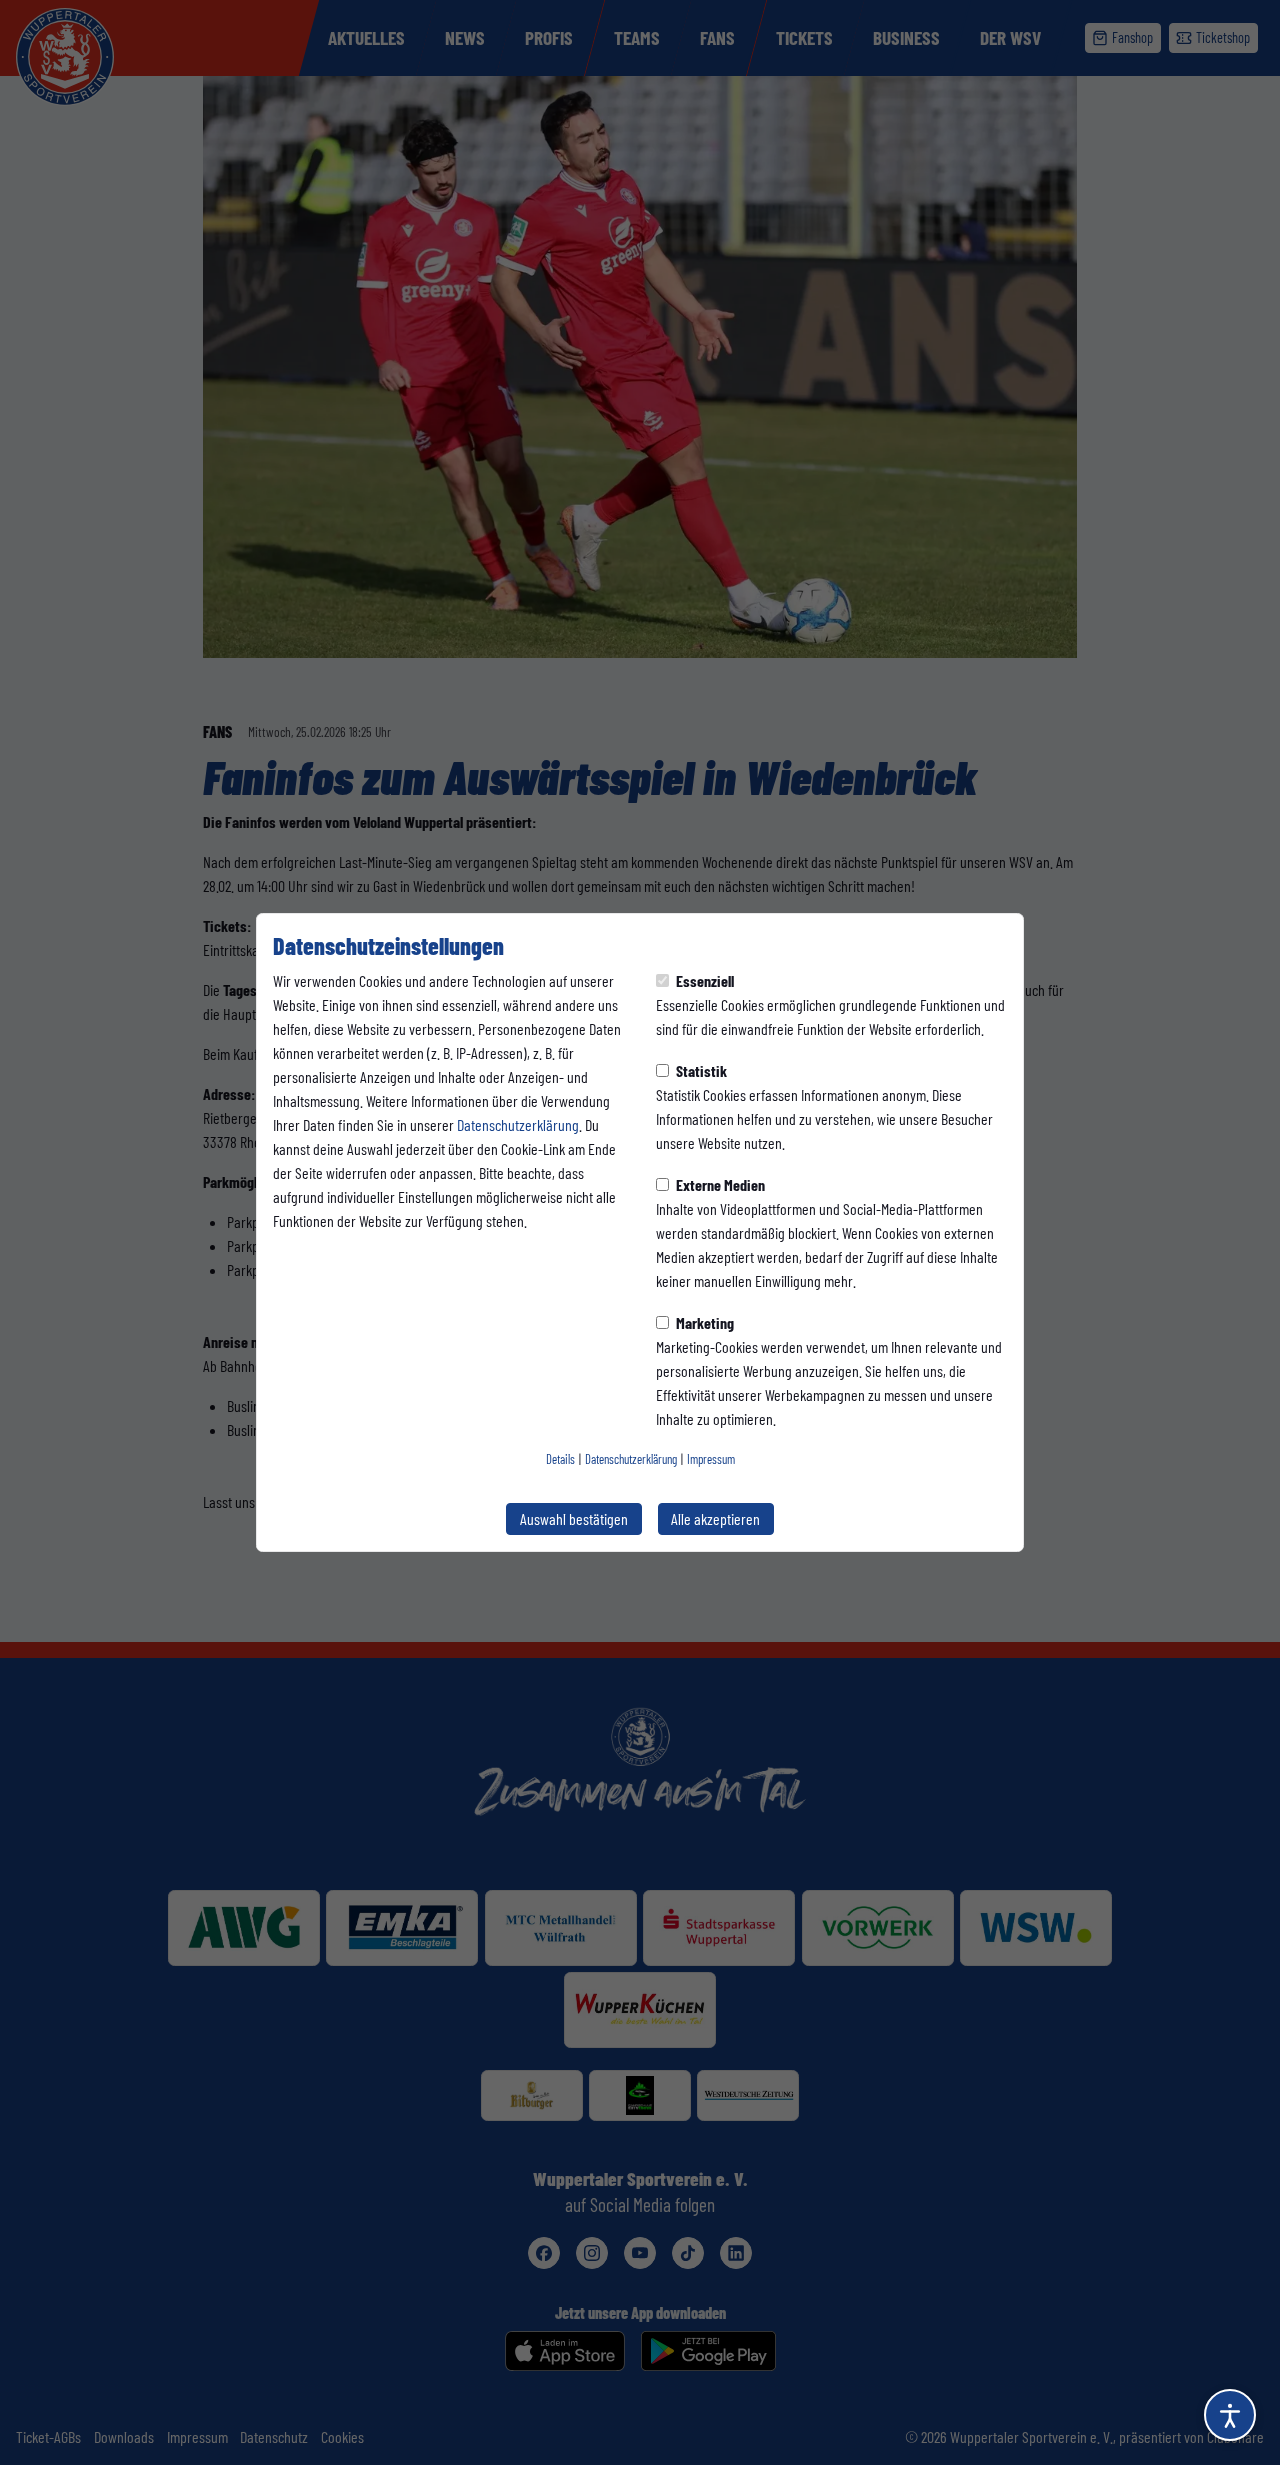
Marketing (703, 1322)
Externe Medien (719, 1184)
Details (560, 1459)
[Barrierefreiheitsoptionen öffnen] (1230, 2415)
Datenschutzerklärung (518, 1124)
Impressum (711, 1459)
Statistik (700, 1070)
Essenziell (703, 980)
